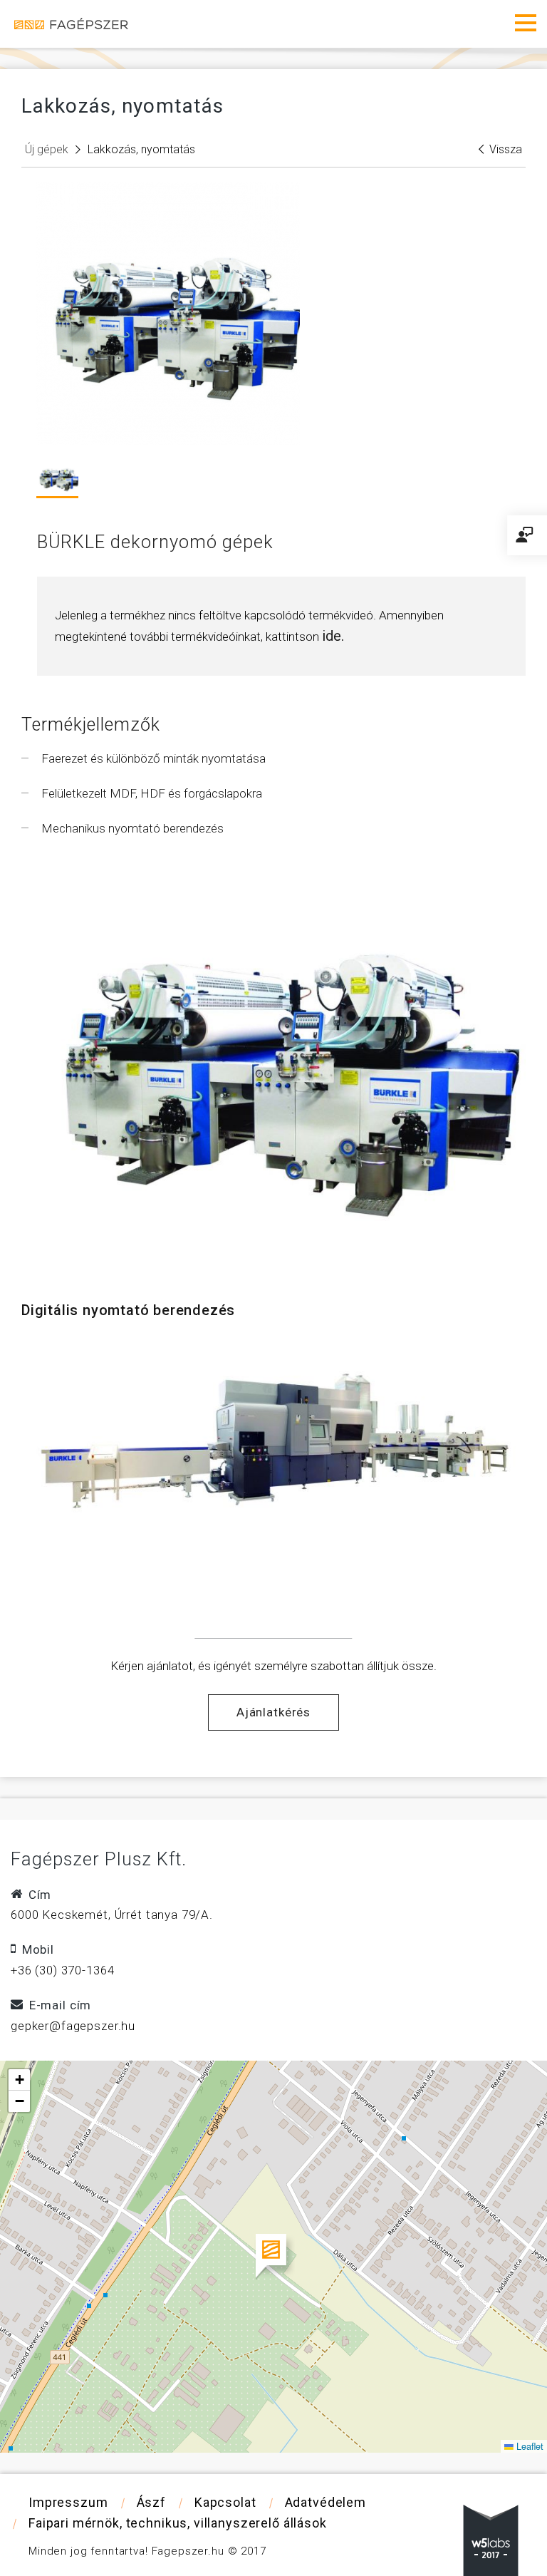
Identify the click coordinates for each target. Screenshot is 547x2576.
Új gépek (47, 149)
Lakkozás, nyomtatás (141, 149)
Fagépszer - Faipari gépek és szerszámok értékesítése (71, 24)
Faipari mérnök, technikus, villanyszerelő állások (178, 2523)
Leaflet (528, 2446)
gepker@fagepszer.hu (73, 2026)
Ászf (151, 2502)
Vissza (506, 149)
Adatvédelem (325, 2502)
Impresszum (68, 2502)
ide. (333, 636)
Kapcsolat (225, 2502)
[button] (274, 2257)
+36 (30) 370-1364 (62, 1970)
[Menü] (526, 23)
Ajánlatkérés (273, 1712)
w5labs (491, 2540)
